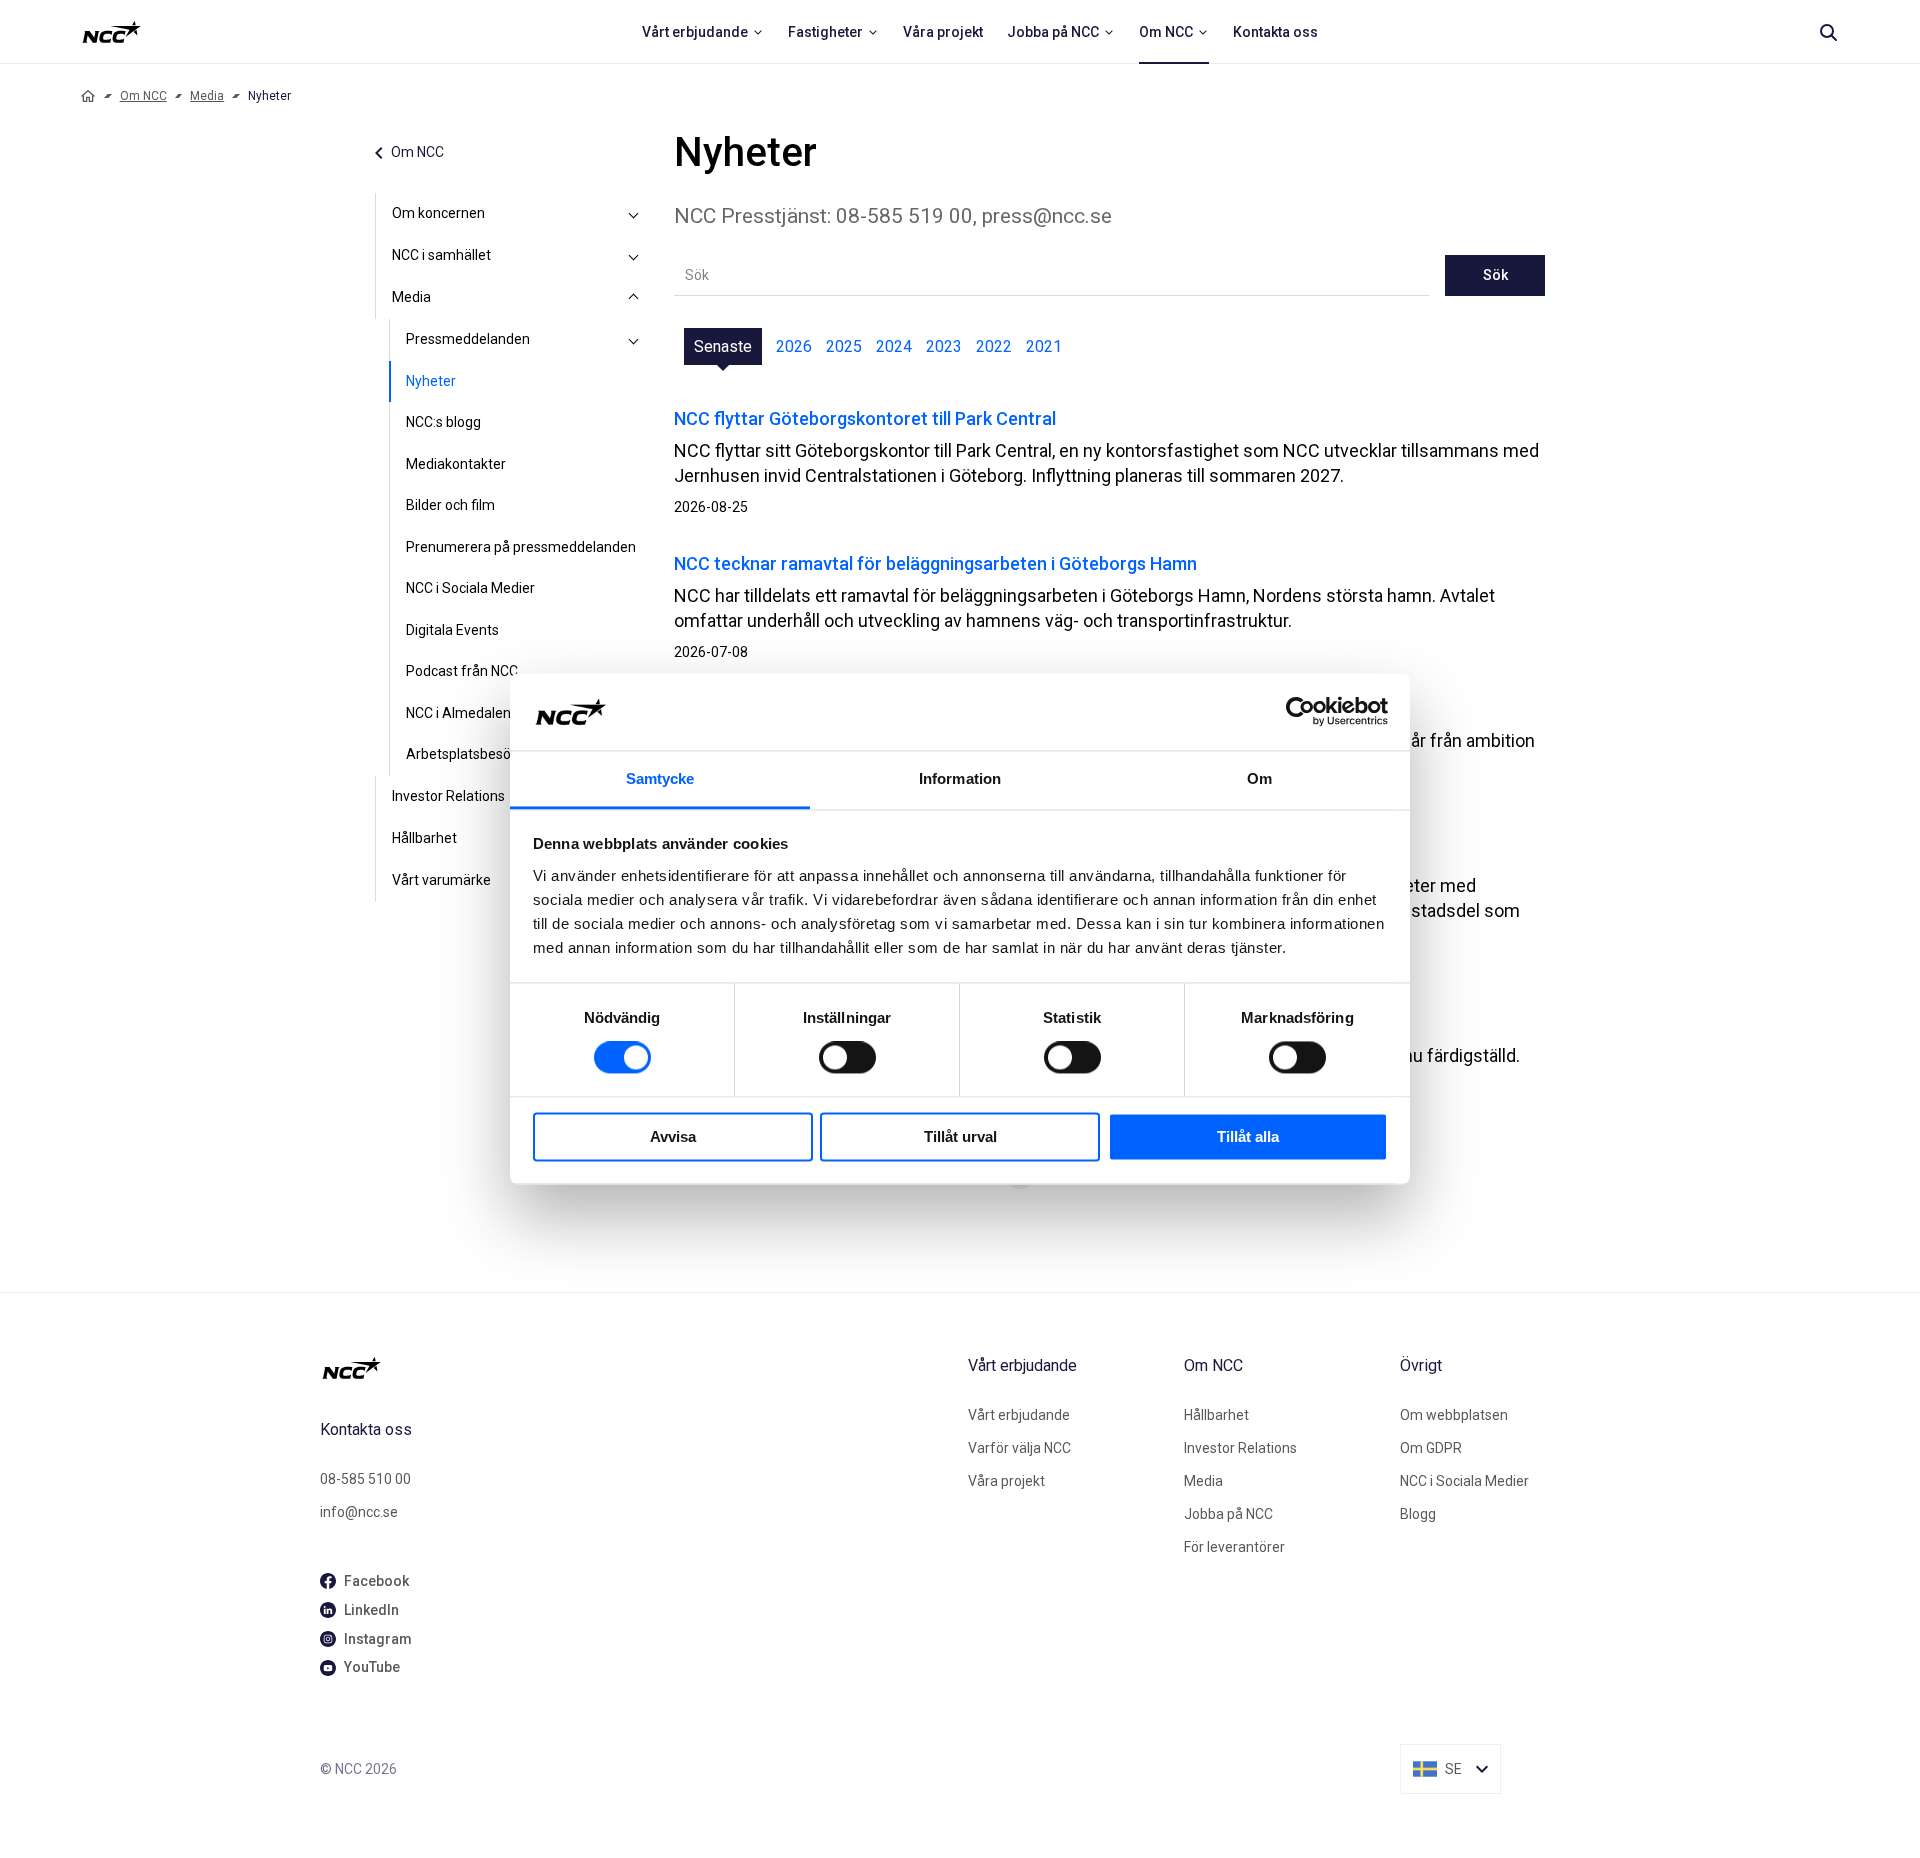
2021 (1044, 346)
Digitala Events (452, 630)
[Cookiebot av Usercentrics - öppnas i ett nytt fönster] (1300, 712)
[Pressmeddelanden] (634, 340)
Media (207, 96)
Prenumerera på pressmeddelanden (521, 547)
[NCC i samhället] (634, 256)
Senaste (723, 346)
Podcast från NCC (462, 671)
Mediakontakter (456, 464)
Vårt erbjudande (1019, 1415)
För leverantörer (1234, 1547)
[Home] (88, 96)
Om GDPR (1431, 1448)
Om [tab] (1259, 778)
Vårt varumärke (441, 880)
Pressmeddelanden (468, 339)
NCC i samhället (441, 255)
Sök (1495, 275)
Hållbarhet (424, 838)
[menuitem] (703, 32)
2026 (794, 346)
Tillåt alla (1248, 1136)
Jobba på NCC (1228, 1514)
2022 (994, 346)
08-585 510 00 (365, 1479)
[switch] (847, 1058)
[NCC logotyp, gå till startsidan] (636, 1368)
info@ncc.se (359, 1512)
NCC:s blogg (443, 422)
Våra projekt (1006, 1481)
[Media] (634, 298)
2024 (894, 346)
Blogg (1418, 1514)
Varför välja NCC (1019, 1448)
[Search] (1828, 32)
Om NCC (143, 96)
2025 (844, 346)
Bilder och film (450, 505)
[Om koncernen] (634, 214)
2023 (944, 346)
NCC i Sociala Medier (470, 588)
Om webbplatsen (1454, 1415)
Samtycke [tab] (660, 778)
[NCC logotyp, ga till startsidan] (111, 32)
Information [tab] (960, 778)
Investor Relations (448, 796)
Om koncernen (438, 213)
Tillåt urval (960, 1136)
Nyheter (431, 381)
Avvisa (673, 1136)
